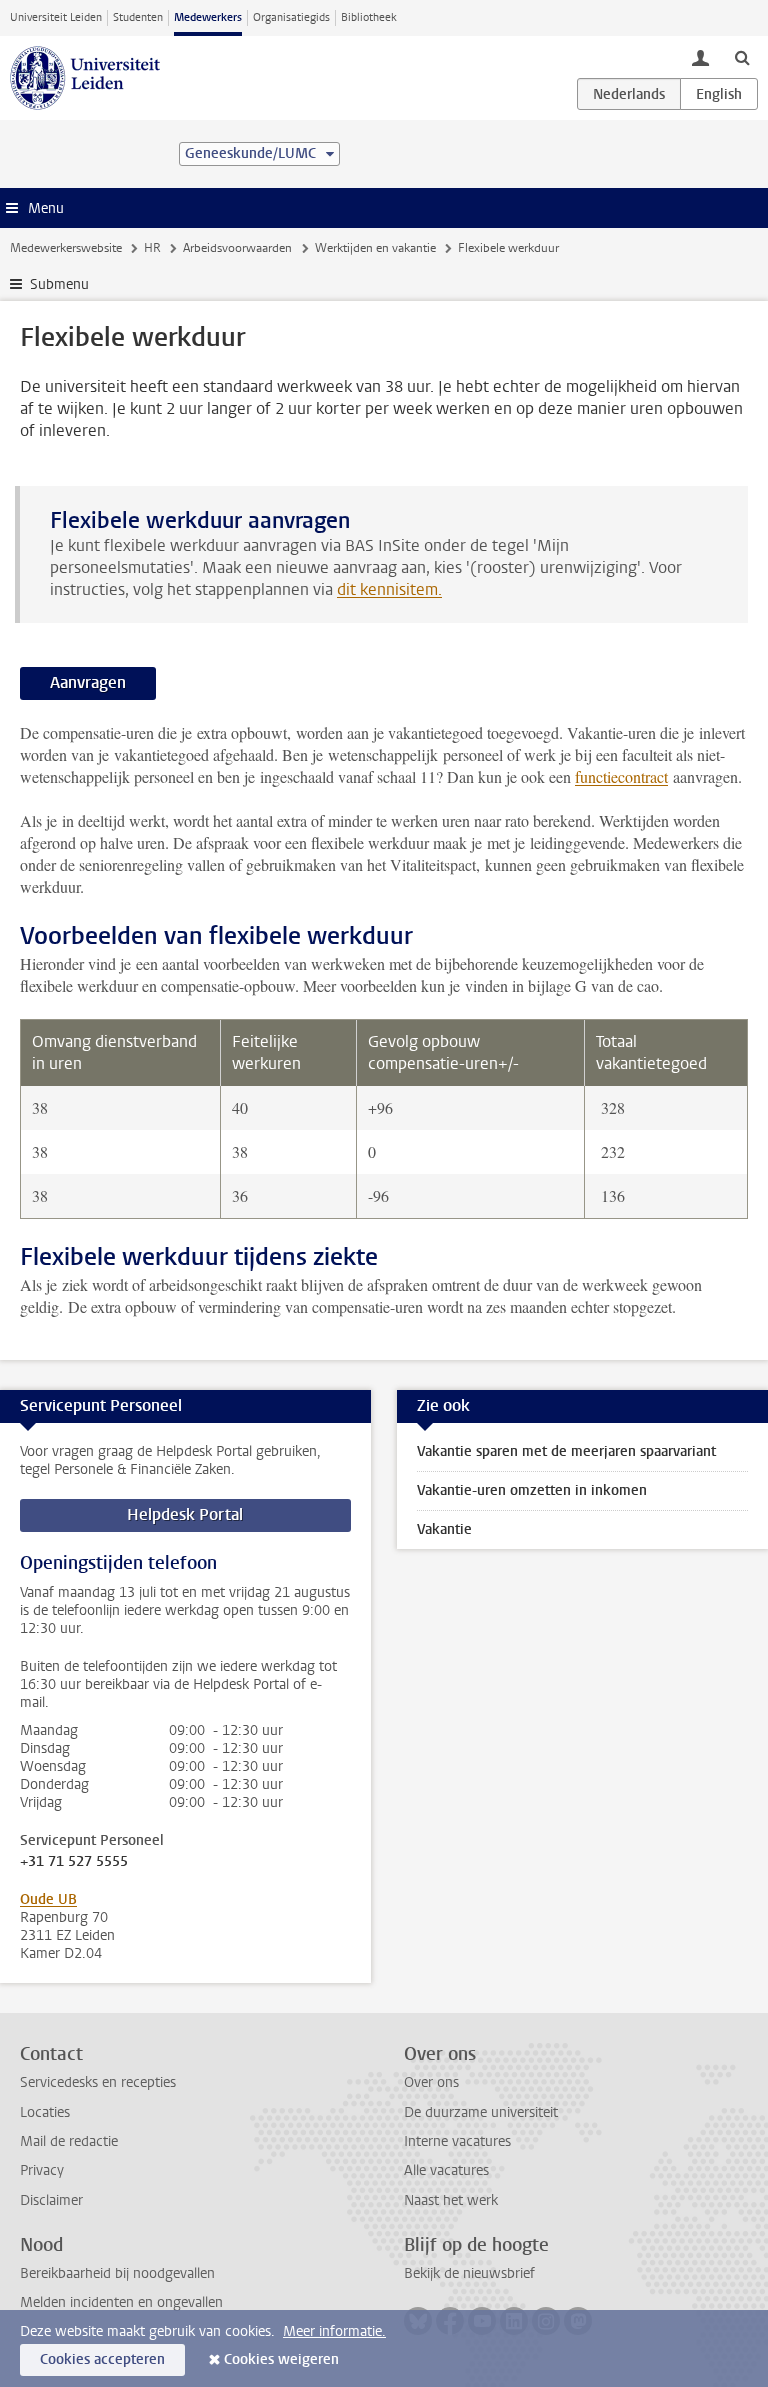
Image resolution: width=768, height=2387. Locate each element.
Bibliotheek (369, 17)
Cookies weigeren (281, 2359)
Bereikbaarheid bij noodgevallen (117, 2273)
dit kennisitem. (389, 589)
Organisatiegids (291, 17)
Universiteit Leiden (56, 17)
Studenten (138, 17)
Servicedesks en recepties (98, 2082)
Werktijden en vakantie (375, 248)
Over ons (431, 2082)
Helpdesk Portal (185, 1514)
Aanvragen (88, 682)
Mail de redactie (69, 2141)
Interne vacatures (457, 2141)
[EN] (719, 94)
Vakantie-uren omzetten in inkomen (532, 1490)
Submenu (59, 284)
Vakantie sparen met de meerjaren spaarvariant (566, 1451)
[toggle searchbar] (742, 57)
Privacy (42, 2170)
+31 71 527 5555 (74, 1862)
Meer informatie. (334, 2331)
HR (152, 248)
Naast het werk (451, 2200)
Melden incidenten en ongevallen (121, 2302)
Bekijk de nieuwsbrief (469, 2273)
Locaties (45, 2112)
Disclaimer (51, 2200)
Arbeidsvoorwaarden (237, 248)
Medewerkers (208, 17)
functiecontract (621, 776)
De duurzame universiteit (481, 2112)
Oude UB (48, 1899)
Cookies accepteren (102, 2359)
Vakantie (444, 1529)
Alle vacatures (446, 2170)
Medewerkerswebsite (66, 248)
